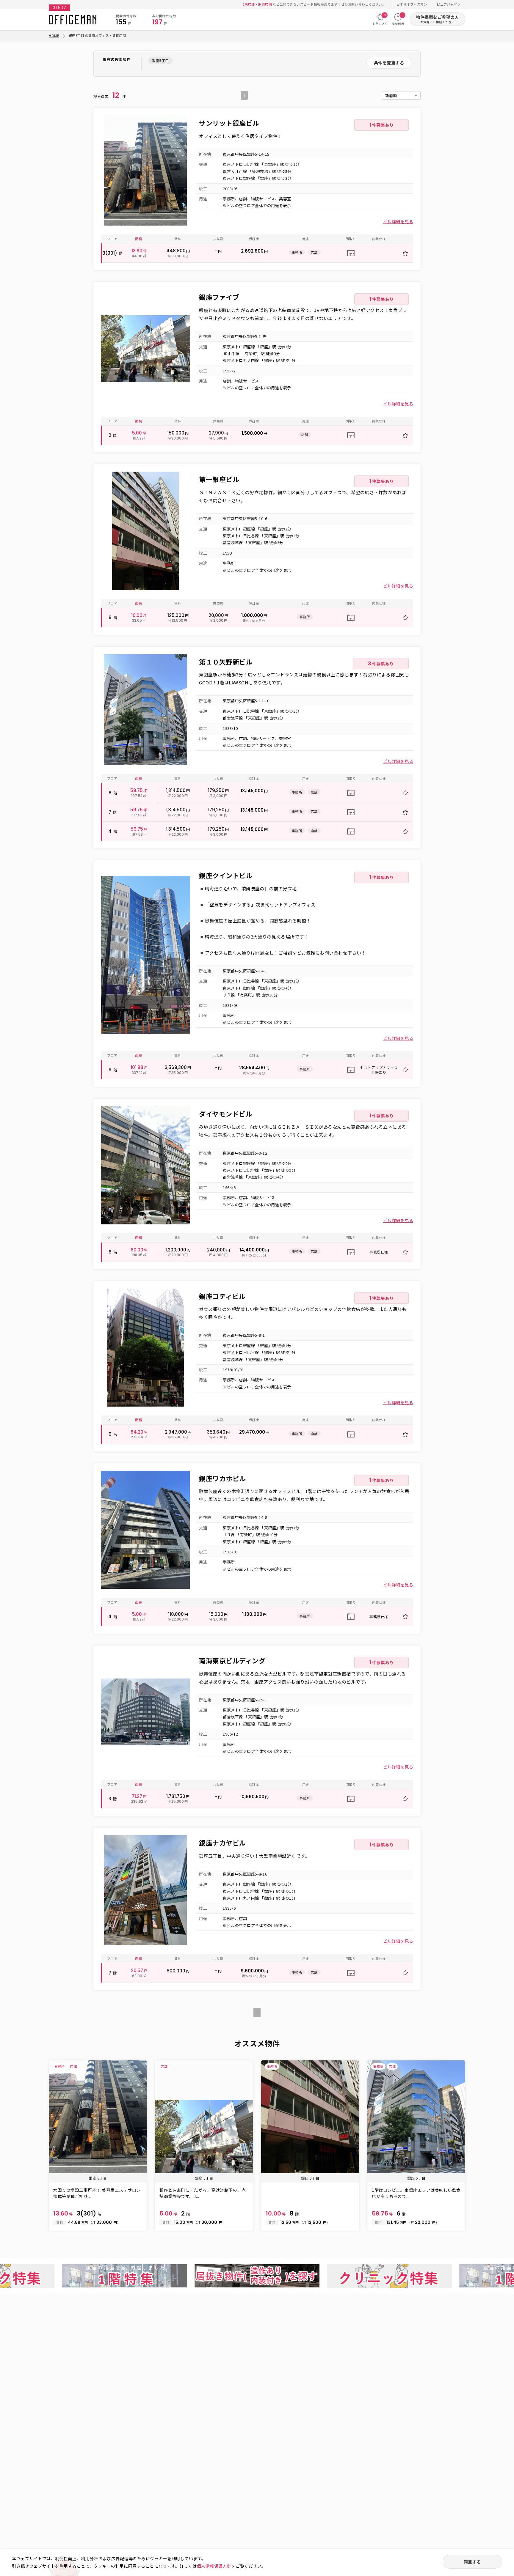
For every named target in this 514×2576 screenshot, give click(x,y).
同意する (472, 2562)
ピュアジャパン (449, 4)
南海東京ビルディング (232, 1660)
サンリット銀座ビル (229, 123)
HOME (54, 35)
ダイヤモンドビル (226, 1114)
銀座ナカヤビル (222, 1843)
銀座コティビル (222, 1296)
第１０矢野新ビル (226, 662)
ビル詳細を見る (398, 221)
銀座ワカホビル (222, 1478)
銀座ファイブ (219, 297)
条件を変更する (389, 63)
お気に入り (380, 19)
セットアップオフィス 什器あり (379, 1070)
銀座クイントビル (226, 875)
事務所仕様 (379, 1252)
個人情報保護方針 (214, 2566)
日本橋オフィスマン (412, 4)
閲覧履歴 (398, 19)
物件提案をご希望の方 (437, 19)
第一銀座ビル (219, 479)
